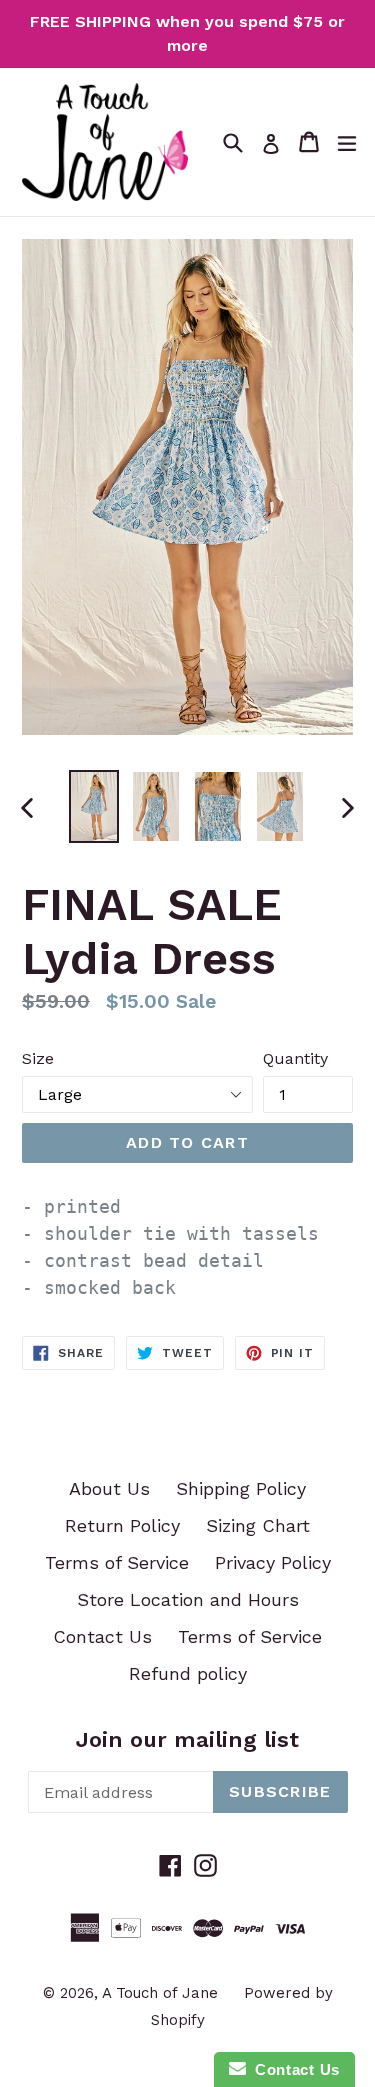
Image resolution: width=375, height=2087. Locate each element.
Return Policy (122, 1525)
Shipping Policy (241, 1488)
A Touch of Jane (160, 1993)
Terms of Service (117, 1562)
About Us (109, 1488)
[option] (94, 806)
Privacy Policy (273, 1562)
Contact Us (102, 1636)
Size (38, 1058)
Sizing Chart (258, 1525)
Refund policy (188, 1673)
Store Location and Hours (188, 1599)
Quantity (295, 1058)
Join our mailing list (187, 1739)
